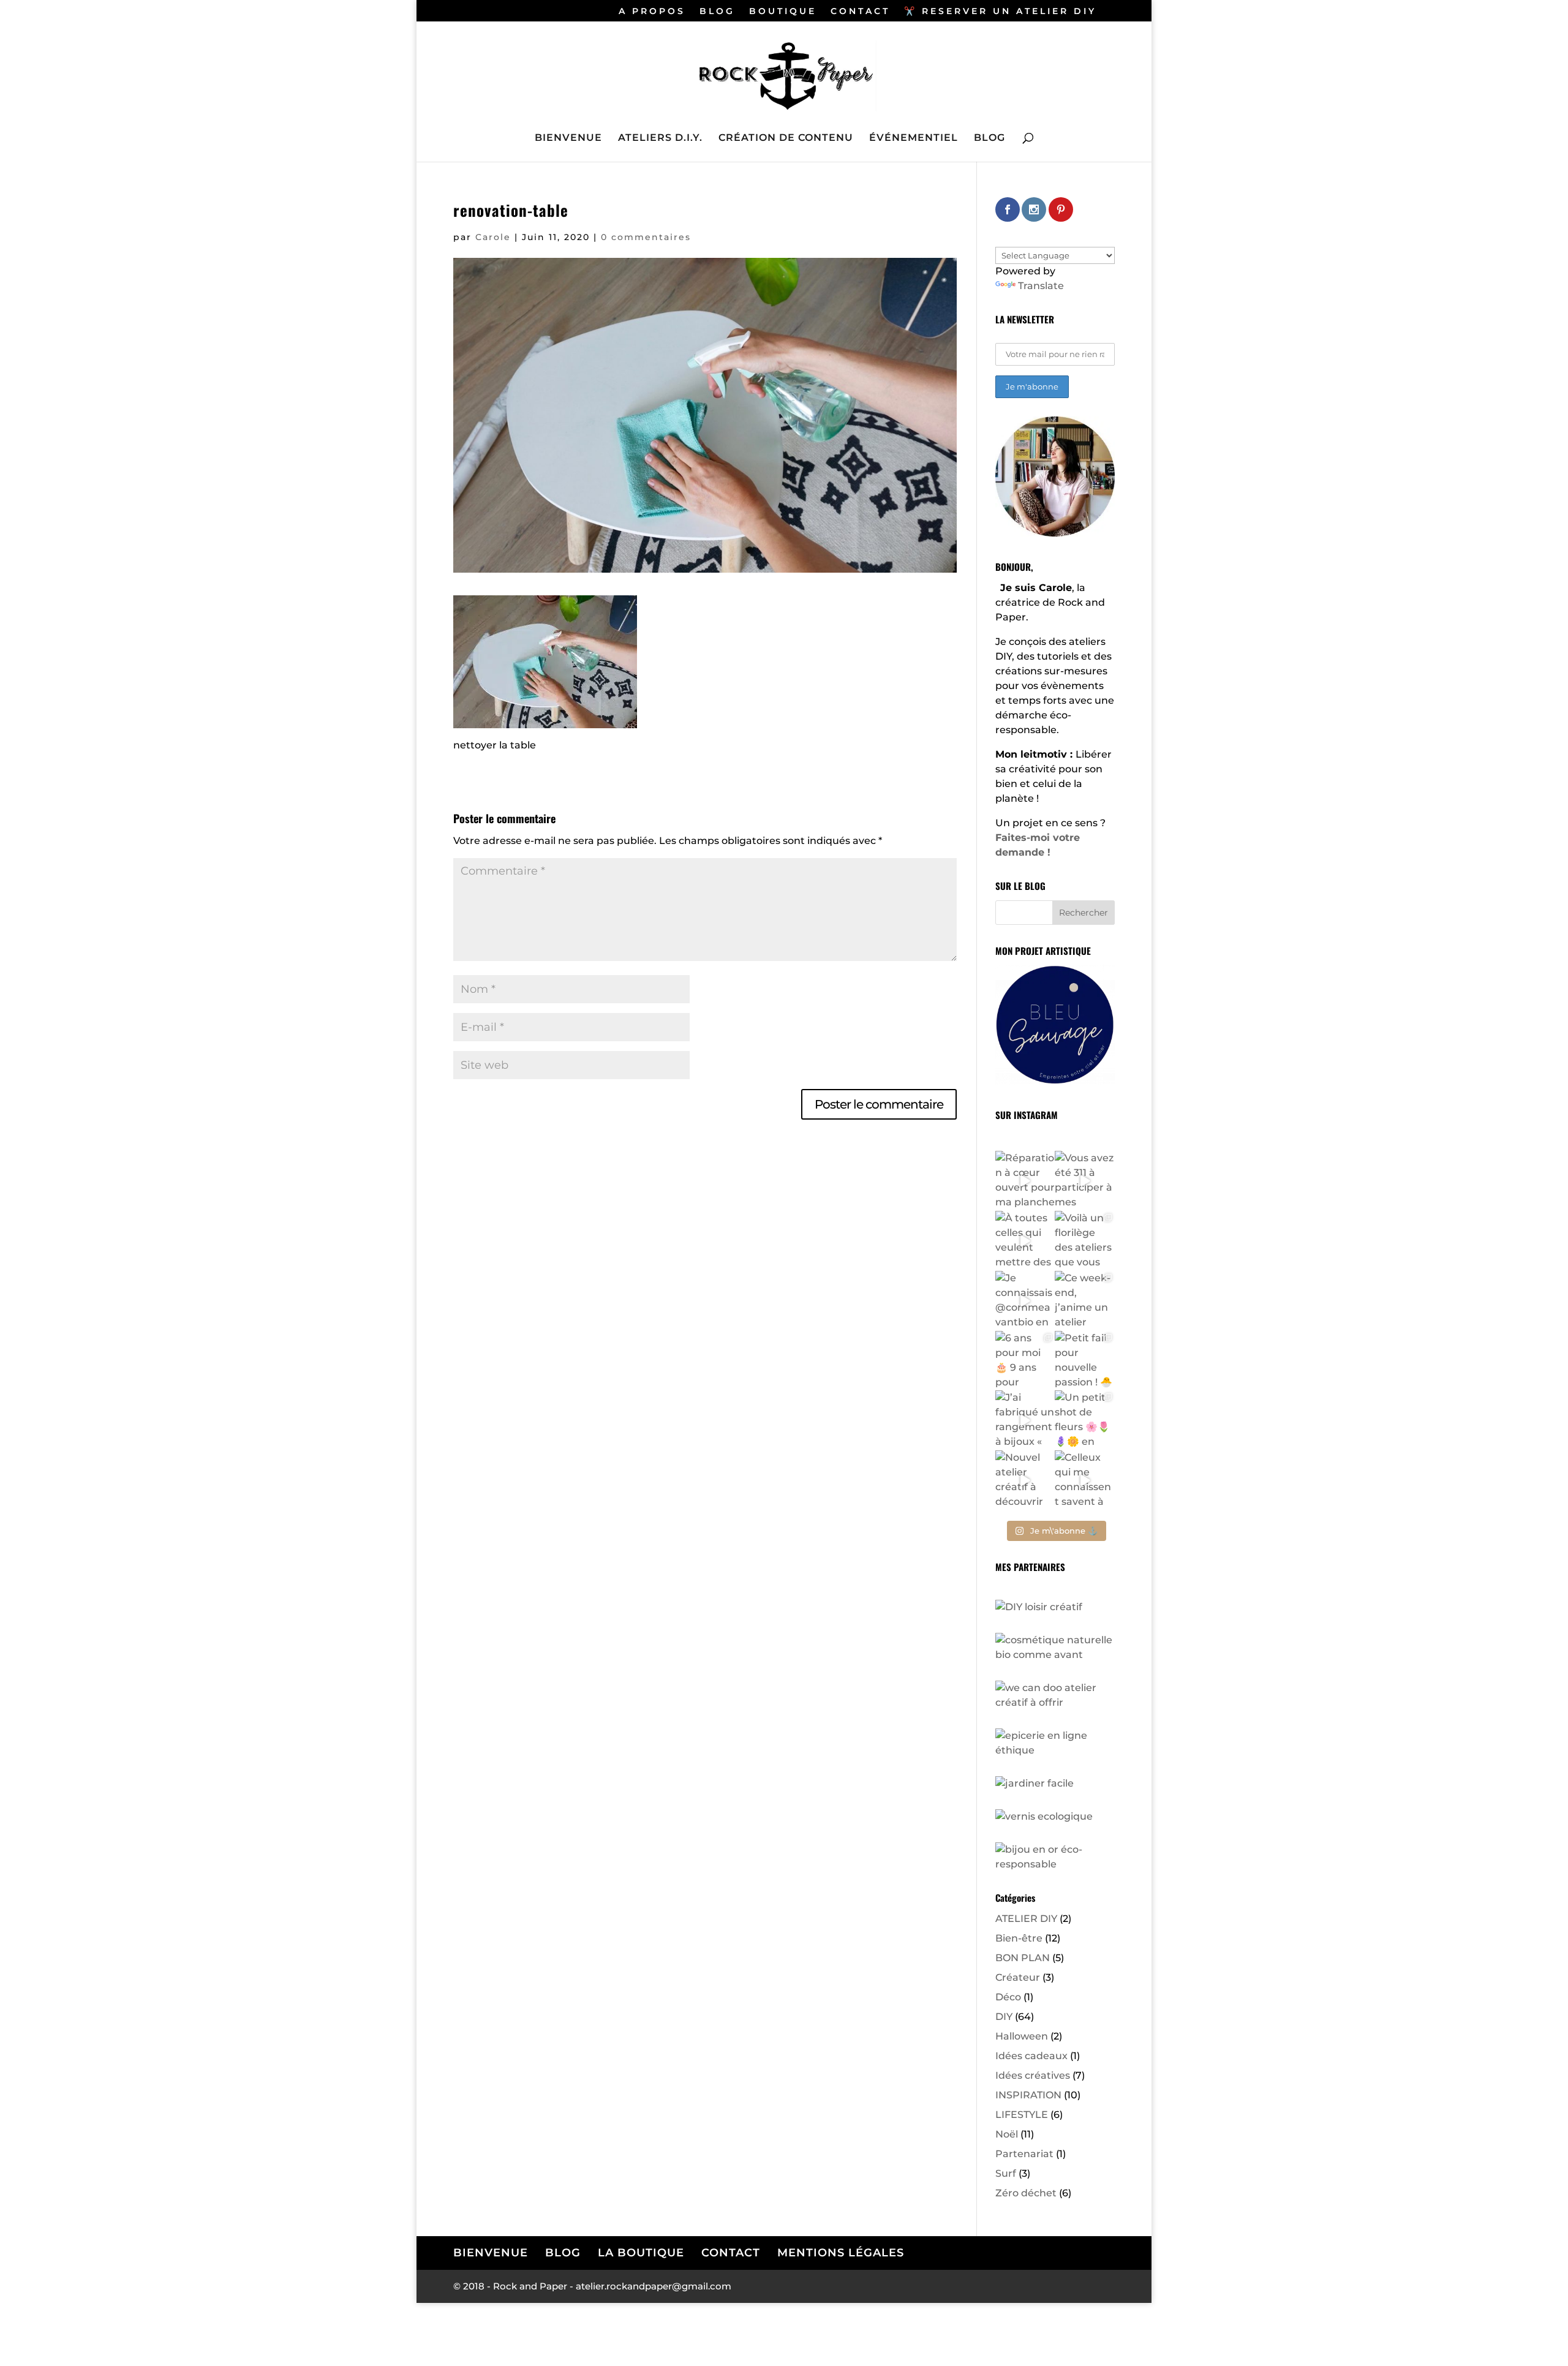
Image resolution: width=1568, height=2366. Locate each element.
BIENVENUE (568, 138)
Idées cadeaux (1031, 2056)
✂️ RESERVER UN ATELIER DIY (1000, 12)
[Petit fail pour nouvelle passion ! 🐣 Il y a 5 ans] (1085, 1361)
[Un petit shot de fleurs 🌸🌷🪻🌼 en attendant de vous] (1085, 1420)
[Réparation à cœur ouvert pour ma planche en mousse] (1025, 1181)
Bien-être (1019, 1938)
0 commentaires (646, 237)
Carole (493, 237)
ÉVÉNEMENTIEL (914, 138)
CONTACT (860, 12)
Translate (1041, 286)
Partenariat (1024, 2154)
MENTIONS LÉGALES (841, 2253)
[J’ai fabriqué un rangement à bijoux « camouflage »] (1025, 1420)
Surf (1006, 2173)
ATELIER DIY (1026, 1919)
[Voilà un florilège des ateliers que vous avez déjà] (1085, 1241)
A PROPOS (652, 12)
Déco (1008, 1997)
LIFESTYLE (1022, 2115)
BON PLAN (1023, 1958)
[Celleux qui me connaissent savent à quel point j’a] (1085, 1480)
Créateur (1018, 1977)
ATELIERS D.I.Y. (660, 138)
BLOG (717, 12)
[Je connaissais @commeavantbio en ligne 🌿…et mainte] (1025, 1301)
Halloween (1022, 2036)
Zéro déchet (1026, 2193)
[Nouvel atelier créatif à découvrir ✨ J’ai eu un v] (1025, 1480)
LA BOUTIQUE (641, 2253)
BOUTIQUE (783, 12)
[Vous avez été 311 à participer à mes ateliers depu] (1085, 1181)
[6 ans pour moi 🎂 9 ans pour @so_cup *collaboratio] (1025, 1361)
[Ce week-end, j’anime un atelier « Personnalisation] (1085, 1301)
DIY (1004, 2017)
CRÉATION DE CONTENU (786, 138)
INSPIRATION (1028, 2095)
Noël (1007, 2134)
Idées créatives (1033, 2075)
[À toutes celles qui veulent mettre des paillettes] (1025, 1241)
